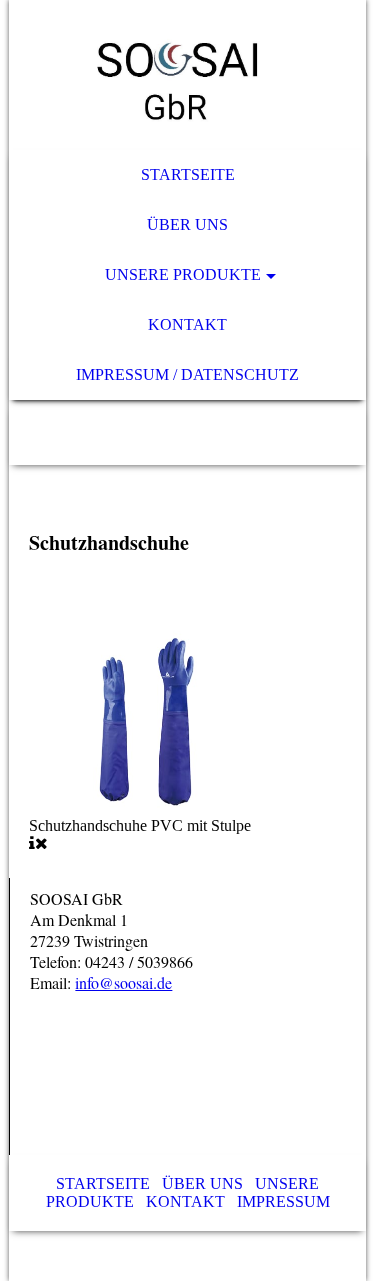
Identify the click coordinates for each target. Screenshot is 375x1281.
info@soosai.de (123, 982)
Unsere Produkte (183, 274)
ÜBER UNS (202, 1183)
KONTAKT (185, 1201)
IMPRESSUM (283, 1201)
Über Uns (187, 224)
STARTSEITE (103, 1183)
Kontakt (187, 324)
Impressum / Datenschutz (187, 374)
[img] (187, 75)
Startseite (188, 174)
